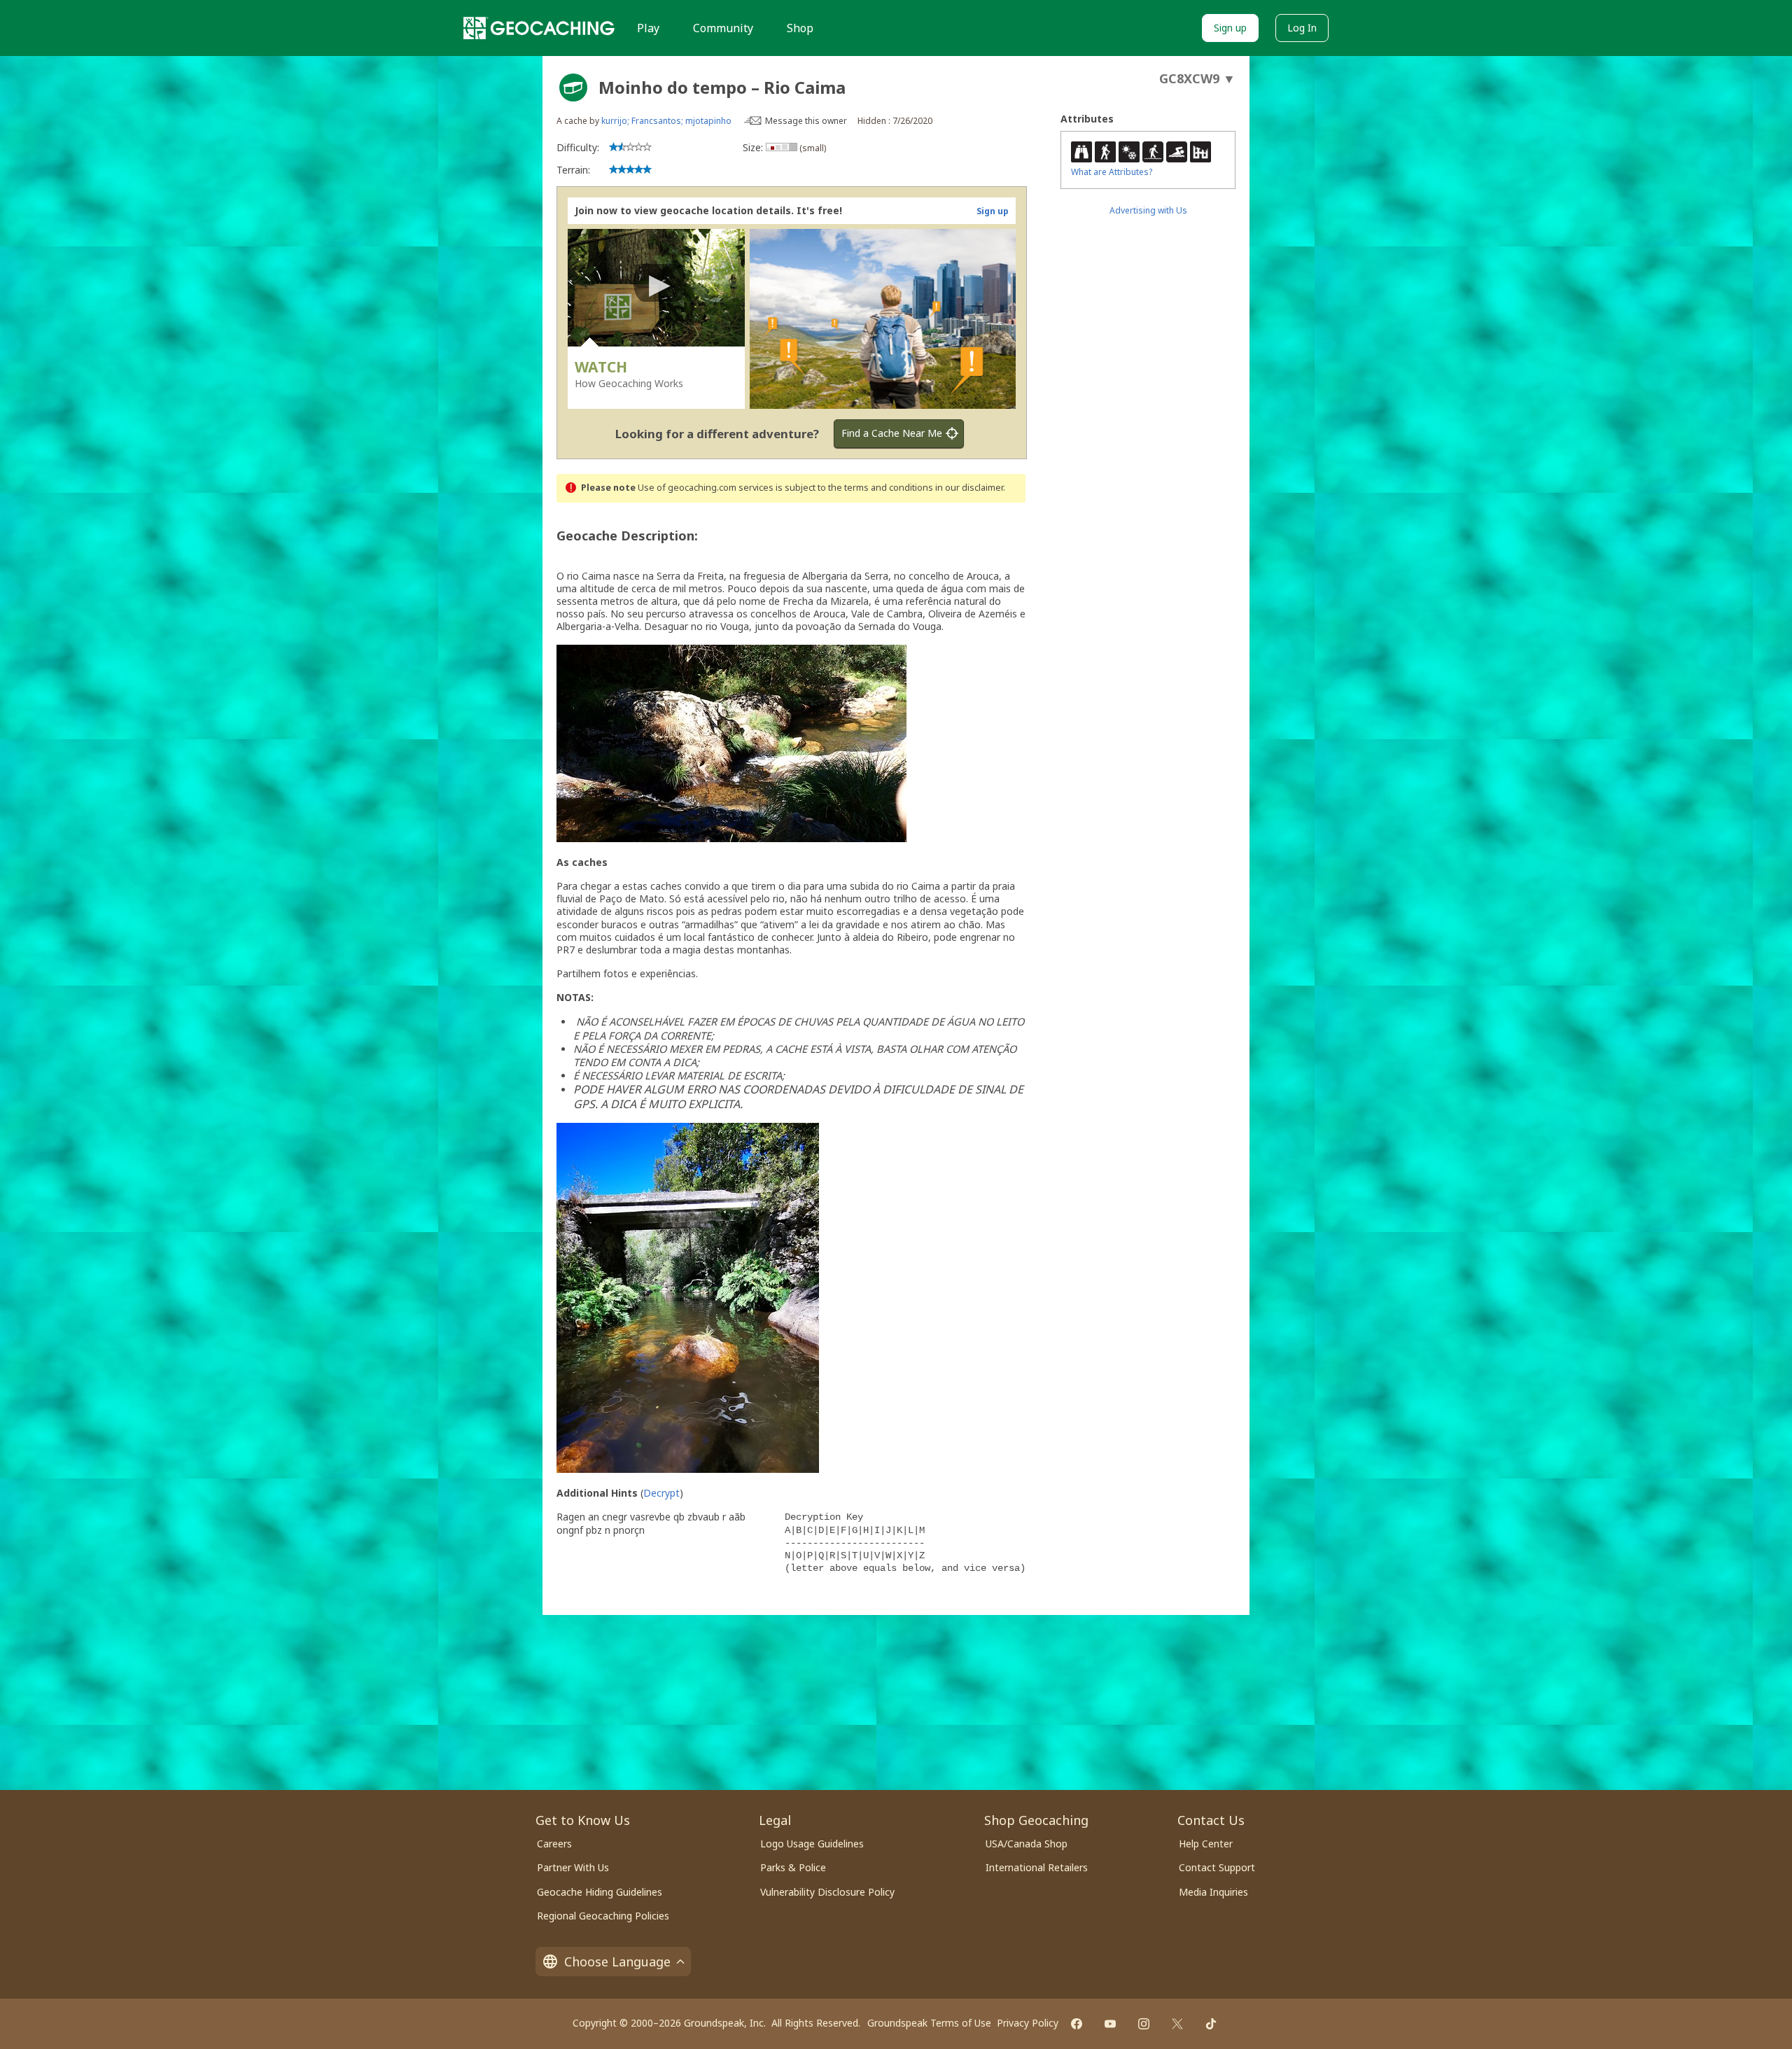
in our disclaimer (969, 488)
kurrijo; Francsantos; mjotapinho (666, 121)
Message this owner (806, 121)
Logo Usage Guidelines (812, 1844)
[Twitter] (1177, 2024)
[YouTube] (1110, 2024)
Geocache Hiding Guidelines (600, 1892)
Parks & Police (793, 1867)
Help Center (1206, 1844)
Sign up (1230, 28)
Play (648, 28)
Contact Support (1217, 1867)
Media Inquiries (1213, 1892)
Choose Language (617, 1961)
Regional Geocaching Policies (603, 1916)
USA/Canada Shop (1027, 1844)
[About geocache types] (573, 88)
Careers (554, 1844)
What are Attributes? (1112, 172)
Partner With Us (573, 1867)
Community (723, 28)
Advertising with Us (1148, 210)
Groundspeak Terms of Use (929, 2023)
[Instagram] (1144, 2024)
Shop (800, 28)
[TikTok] (1211, 2024)
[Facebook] (1077, 2024)
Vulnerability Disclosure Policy (827, 1892)
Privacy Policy (1028, 2023)
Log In (1302, 28)
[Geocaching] (539, 28)
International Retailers (1037, 1867)
